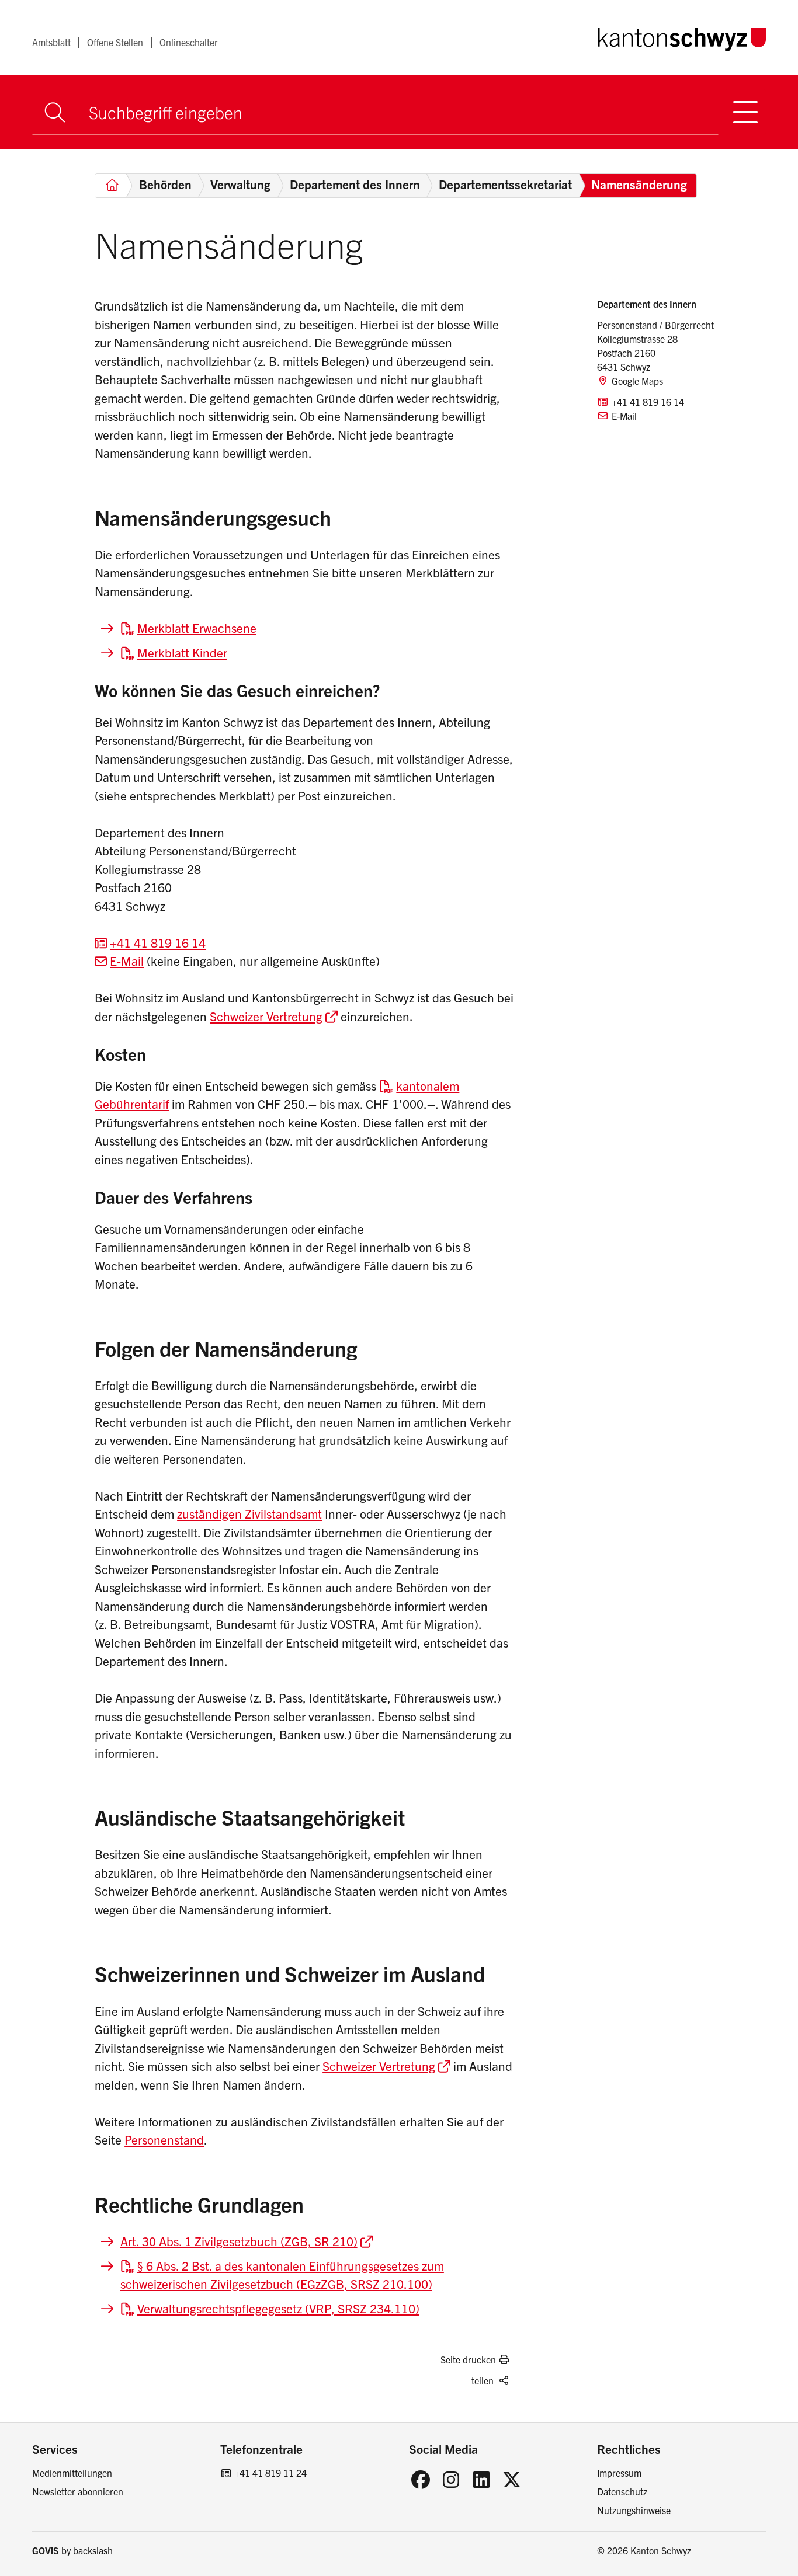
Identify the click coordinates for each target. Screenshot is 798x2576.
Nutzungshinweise (634, 2510)
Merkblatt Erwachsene (197, 628)
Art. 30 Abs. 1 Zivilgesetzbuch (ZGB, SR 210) (239, 2241)
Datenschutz (622, 2491)
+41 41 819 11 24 (270, 2473)
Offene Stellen (115, 42)
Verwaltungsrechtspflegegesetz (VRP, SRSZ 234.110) (278, 2308)
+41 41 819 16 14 (158, 942)
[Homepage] (682, 37)
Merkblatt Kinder (182, 652)
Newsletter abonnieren (78, 2491)
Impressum (619, 2473)
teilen (483, 2380)
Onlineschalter (189, 42)
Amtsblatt (51, 42)
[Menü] (746, 112)
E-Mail (127, 960)
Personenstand (164, 2139)
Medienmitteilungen (72, 2473)
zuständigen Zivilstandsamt (249, 1513)
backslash (93, 2550)
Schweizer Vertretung (266, 1016)
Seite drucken (468, 2359)
